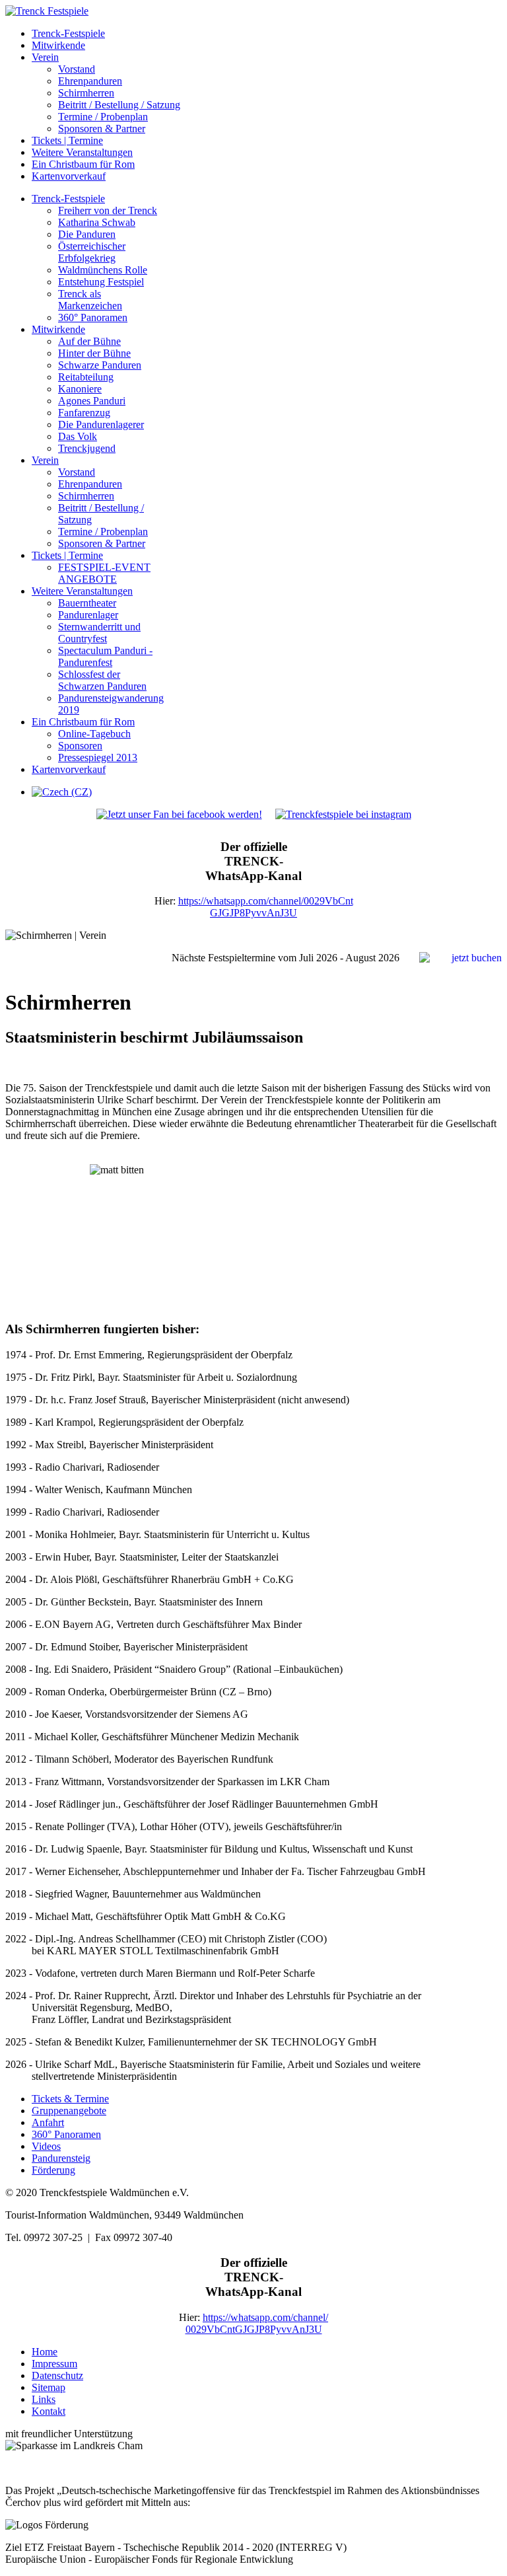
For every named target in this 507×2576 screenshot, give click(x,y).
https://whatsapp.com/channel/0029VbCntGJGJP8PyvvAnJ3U (266, 907)
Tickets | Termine (67, 140)
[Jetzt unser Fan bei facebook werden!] (186, 814)
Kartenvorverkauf (69, 176)
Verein (45, 57)
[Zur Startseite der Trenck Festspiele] (47, 11)
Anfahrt (48, 2122)
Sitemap (49, 2387)
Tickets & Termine (70, 2099)
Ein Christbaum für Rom (83, 164)
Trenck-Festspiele (68, 33)
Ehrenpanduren (90, 81)
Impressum (54, 2364)
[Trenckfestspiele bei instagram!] (343, 814)
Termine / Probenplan (103, 117)
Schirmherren (86, 93)
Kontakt (49, 2411)
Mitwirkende (58, 45)
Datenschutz (57, 2375)
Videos (46, 2146)
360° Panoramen (66, 2134)
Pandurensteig (61, 2158)
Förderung (53, 2170)
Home (45, 2352)
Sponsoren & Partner (102, 129)
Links (44, 2399)
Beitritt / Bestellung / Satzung (119, 105)
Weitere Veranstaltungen (82, 152)
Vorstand (77, 69)
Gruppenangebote (69, 2111)
